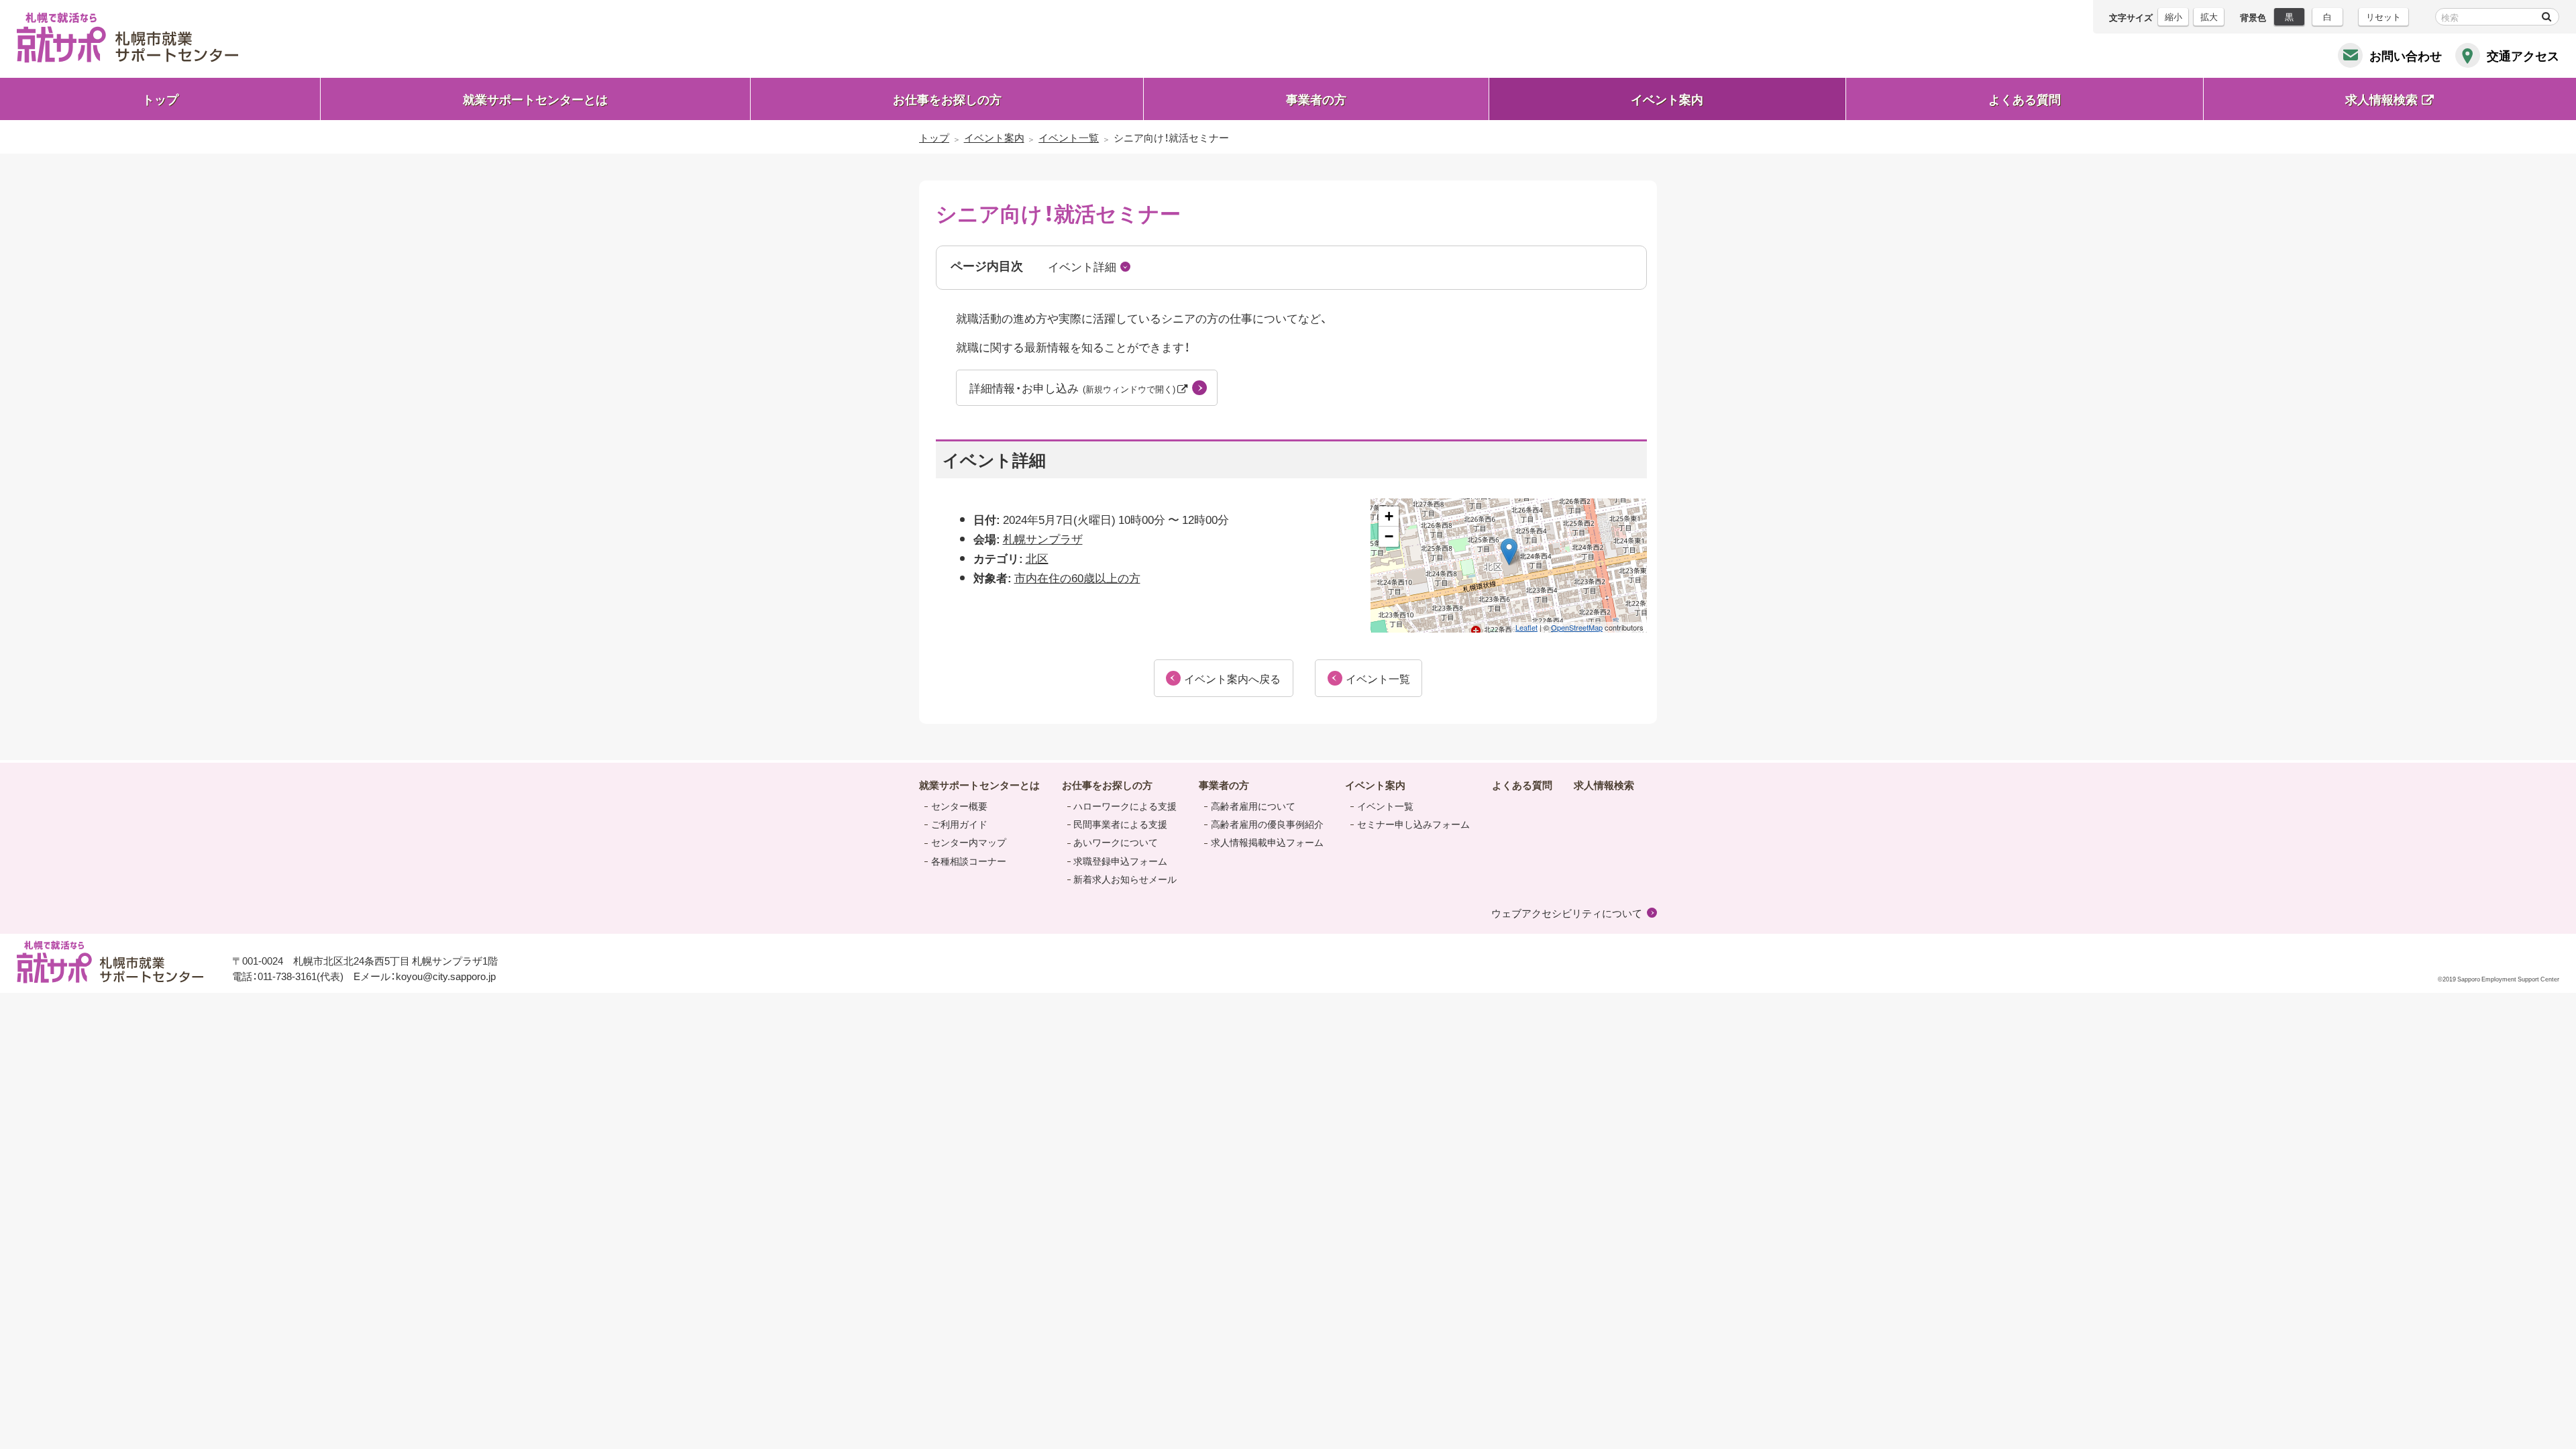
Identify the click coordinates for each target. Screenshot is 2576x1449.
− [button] (1389, 536)
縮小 (2173, 16)
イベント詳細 (1082, 266)
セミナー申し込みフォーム (1413, 824)
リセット (2383, 16)
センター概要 (959, 806)
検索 (2546, 17)
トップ (160, 99)
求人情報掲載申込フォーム (1267, 842)
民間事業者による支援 (1120, 824)
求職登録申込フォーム (1120, 861)
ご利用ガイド (959, 824)
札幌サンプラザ (1043, 538)
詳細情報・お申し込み (1073, 387)
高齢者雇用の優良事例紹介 (1267, 824)
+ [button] (1389, 516)
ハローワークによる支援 (1125, 806)
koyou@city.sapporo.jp (446, 976)
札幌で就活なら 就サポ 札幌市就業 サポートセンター (127, 38)
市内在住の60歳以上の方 (1077, 577)
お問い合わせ (2406, 55)
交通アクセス (2523, 55)
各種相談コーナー (969, 861)
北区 (1037, 558)
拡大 (2209, 16)
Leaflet (1526, 627)
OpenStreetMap (1577, 627)
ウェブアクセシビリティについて (1567, 913)
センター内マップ (969, 842)
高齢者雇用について (1253, 806)
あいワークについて (1116, 842)
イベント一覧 (1385, 806)
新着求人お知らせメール (1125, 879)
